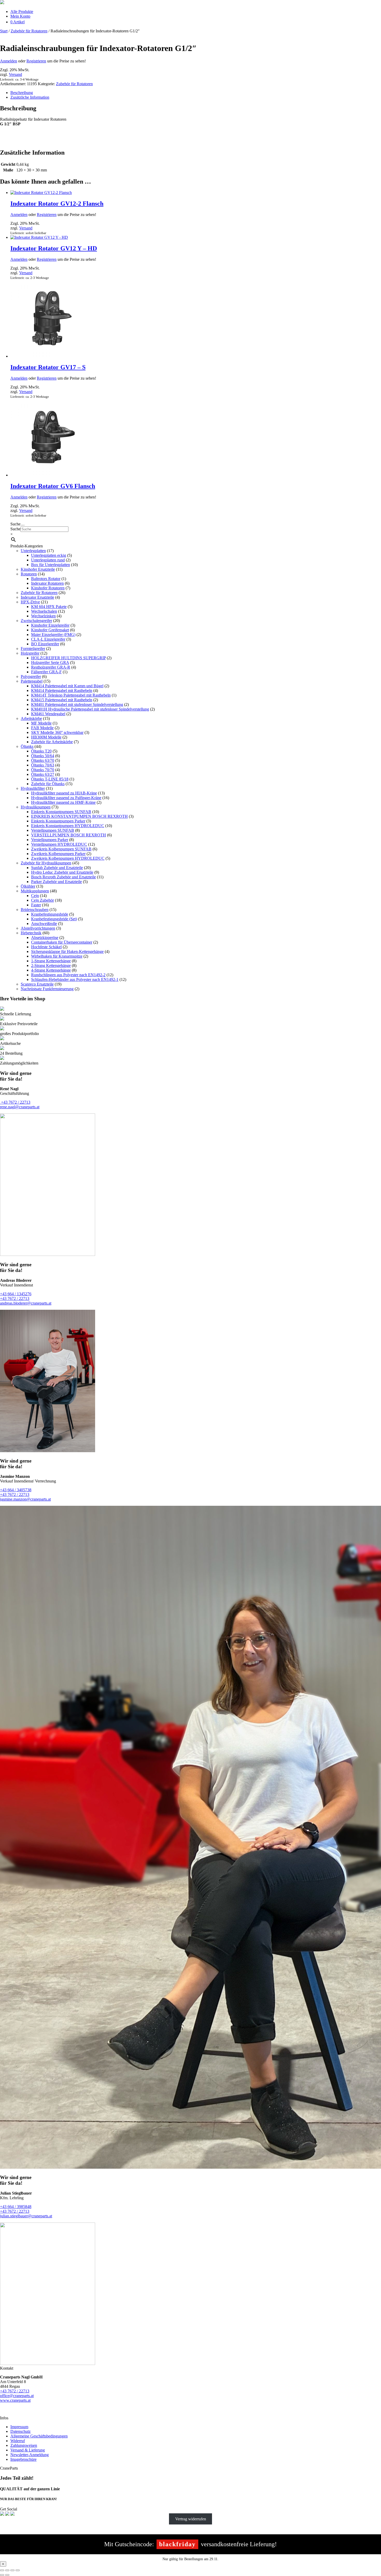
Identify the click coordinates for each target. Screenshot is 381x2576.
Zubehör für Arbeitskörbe (52, 742)
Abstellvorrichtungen (38, 928)
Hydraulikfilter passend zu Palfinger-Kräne (66, 798)
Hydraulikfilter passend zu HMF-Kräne (63, 802)
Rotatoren (29, 574)
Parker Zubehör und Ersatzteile (57, 882)
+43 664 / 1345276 (16, 1294)
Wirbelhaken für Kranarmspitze (57, 956)
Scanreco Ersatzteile (37, 984)
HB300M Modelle (46, 737)
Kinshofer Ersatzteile (38, 569)
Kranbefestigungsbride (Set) (54, 919)
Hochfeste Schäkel (46, 947)
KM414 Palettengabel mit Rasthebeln (62, 690)
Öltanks (27, 746)
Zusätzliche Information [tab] (30, 97)
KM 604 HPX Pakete (49, 607)
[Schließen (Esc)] (18, 2570)
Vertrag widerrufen (191, 2519)
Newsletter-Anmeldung (30, 2455)
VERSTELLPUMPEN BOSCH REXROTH (69, 835)
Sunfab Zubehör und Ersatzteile (57, 868)
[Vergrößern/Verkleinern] (2, 2570)
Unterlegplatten (33, 551)
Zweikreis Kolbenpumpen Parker (58, 854)
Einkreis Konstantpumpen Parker (58, 821)
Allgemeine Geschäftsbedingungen (39, 2436)
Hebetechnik (31, 933)
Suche (15, 529)
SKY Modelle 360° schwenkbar (57, 732)
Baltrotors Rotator (46, 579)
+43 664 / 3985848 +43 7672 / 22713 (16, 2209)
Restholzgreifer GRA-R (51, 667)
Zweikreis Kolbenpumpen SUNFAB (61, 849)
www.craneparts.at (15, 2400)
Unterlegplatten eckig (49, 555)
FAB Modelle (42, 728)
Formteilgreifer (33, 649)
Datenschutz (20, 2431)
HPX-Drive (30, 602)
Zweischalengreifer (36, 621)
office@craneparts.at (17, 2396)
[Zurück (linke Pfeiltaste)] (2, 2575)
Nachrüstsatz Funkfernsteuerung (47, 989)
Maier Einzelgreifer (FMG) (53, 635)
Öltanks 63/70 (43, 760)
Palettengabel (32, 681)
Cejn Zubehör (43, 900)
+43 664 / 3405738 (16, 1490)
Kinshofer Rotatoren (48, 588)
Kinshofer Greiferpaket (50, 630)
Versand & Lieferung (28, 2450)
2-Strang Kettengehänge (51, 965)
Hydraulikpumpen (36, 807)
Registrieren (36, 61)
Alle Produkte (22, 12)
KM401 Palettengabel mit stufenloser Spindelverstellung (77, 704)
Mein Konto (20, 16)
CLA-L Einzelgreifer (48, 639)
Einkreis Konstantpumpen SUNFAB (61, 812)
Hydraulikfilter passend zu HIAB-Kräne (64, 793)
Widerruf (18, 2441)
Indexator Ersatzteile (37, 597)
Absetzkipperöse (45, 938)
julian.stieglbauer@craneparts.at (26, 2216)
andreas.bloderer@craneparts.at (26, 1303)
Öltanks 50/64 (43, 756)
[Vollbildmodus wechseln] (7, 2570)
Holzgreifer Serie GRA (50, 663)
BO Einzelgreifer (45, 644)
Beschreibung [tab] (22, 93)
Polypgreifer (31, 676)
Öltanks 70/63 (43, 765)
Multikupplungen (35, 891)
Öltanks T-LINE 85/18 (50, 779)
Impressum (19, 2427)
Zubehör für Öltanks (48, 784)
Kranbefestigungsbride (50, 914)
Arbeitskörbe (31, 718)
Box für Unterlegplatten (51, 565)
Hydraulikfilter (33, 788)
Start (4, 31)
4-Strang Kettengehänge (51, 970)
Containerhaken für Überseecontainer (62, 942)
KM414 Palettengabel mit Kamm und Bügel (67, 686)
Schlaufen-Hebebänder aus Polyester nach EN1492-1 (75, 979)
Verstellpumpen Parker (50, 840)
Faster (36, 905)
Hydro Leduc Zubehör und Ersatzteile (62, 872)
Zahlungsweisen (24, 2445)
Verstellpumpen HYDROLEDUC (59, 844)
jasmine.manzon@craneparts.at (25, 1499)
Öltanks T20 (41, 751)
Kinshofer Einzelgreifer (50, 625)
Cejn (35, 896)
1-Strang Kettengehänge (51, 961)
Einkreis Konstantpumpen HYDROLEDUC (68, 826)
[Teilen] (12, 2570)
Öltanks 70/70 (43, 770)
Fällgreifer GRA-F (46, 672)
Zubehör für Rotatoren (29, 31)
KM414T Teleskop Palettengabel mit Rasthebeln (71, 695)
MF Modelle (41, 723)
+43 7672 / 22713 (15, 1102)
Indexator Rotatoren (47, 583)
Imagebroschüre (23, 2459)
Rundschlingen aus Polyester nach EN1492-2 (68, 975)
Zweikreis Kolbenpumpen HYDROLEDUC (68, 858)
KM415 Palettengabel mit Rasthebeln (62, 700)
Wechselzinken (43, 616)
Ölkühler (28, 886)
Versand (15, 74)
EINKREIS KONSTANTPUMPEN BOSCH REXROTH (79, 816)
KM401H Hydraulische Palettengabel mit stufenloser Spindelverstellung (90, 709)
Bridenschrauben (35, 910)
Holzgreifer (30, 653)
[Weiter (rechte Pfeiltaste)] (7, 2575)
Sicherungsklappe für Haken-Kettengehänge (67, 951)
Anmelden (9, 61)
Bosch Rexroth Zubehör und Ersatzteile (63, 877)
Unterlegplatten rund (48, 560)
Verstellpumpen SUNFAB (53, 830)
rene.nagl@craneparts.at (20, 1107)
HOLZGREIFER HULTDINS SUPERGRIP (68, 658)
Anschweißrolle (44, 924)
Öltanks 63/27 (43, 774)
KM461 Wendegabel (48, 714)
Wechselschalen (44, 611)
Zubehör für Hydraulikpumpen (46, 863)
